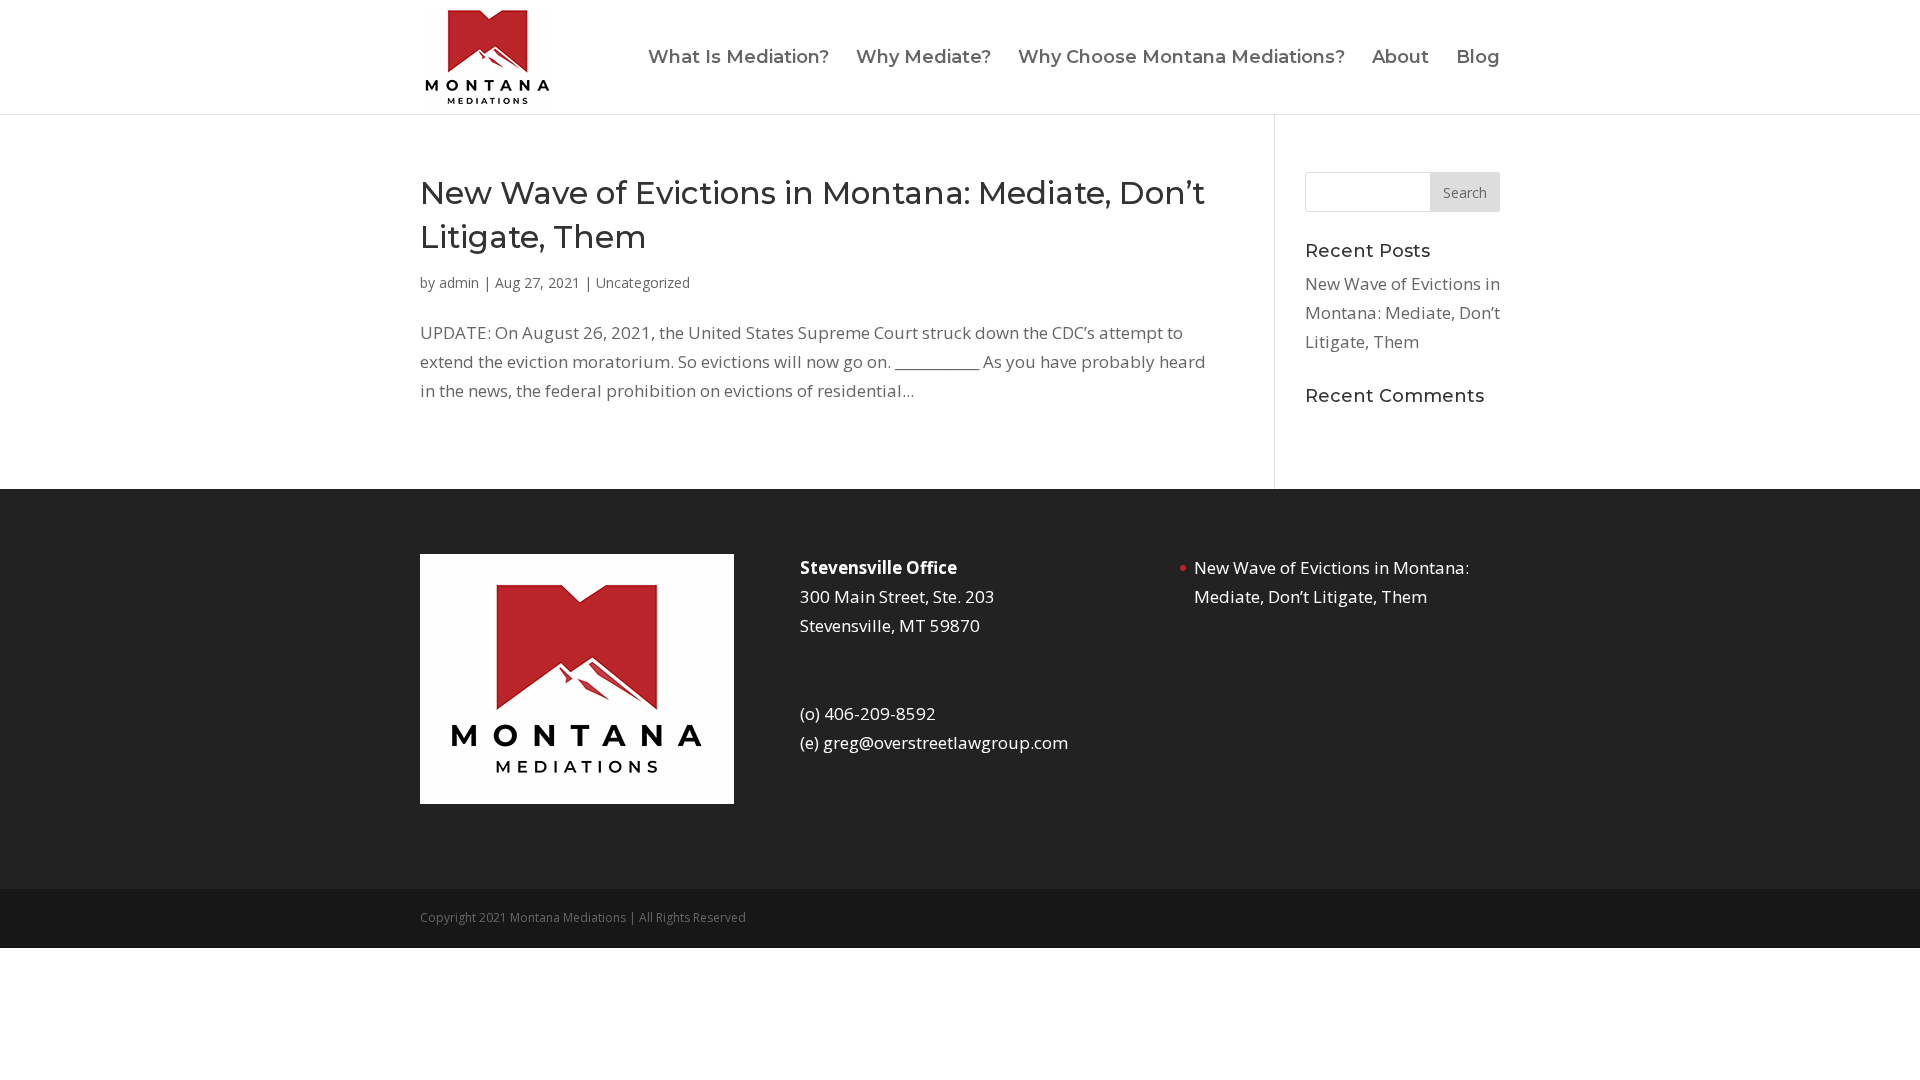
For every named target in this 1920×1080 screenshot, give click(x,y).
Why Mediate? (923, 59)
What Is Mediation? (738, 59)
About (1400, 59)
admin (459, 282)
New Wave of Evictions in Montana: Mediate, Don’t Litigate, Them (1402, 312)
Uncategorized (643, 282)
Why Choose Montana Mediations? (1181, 59)
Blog (1478, 59)
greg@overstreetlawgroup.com (945, 742)
